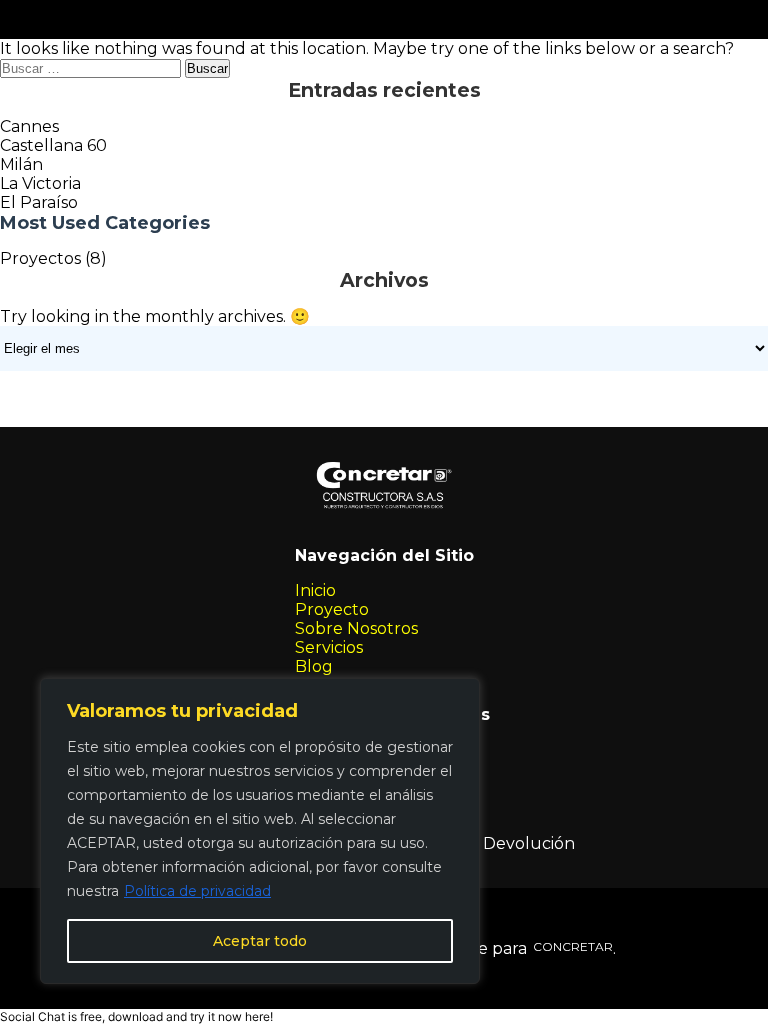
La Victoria (40, 183)
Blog (314, 666)
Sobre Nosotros (356, 628)
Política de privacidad (197, 891)
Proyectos (40, 258)
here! (259, 1016)
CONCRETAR (570, 946)
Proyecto (332, 609)
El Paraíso (39, 202)
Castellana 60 (53, 145)
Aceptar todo (260, 941)
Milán (21, 164)
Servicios (329, 647)
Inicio (315, 590)
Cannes (29, 126)
